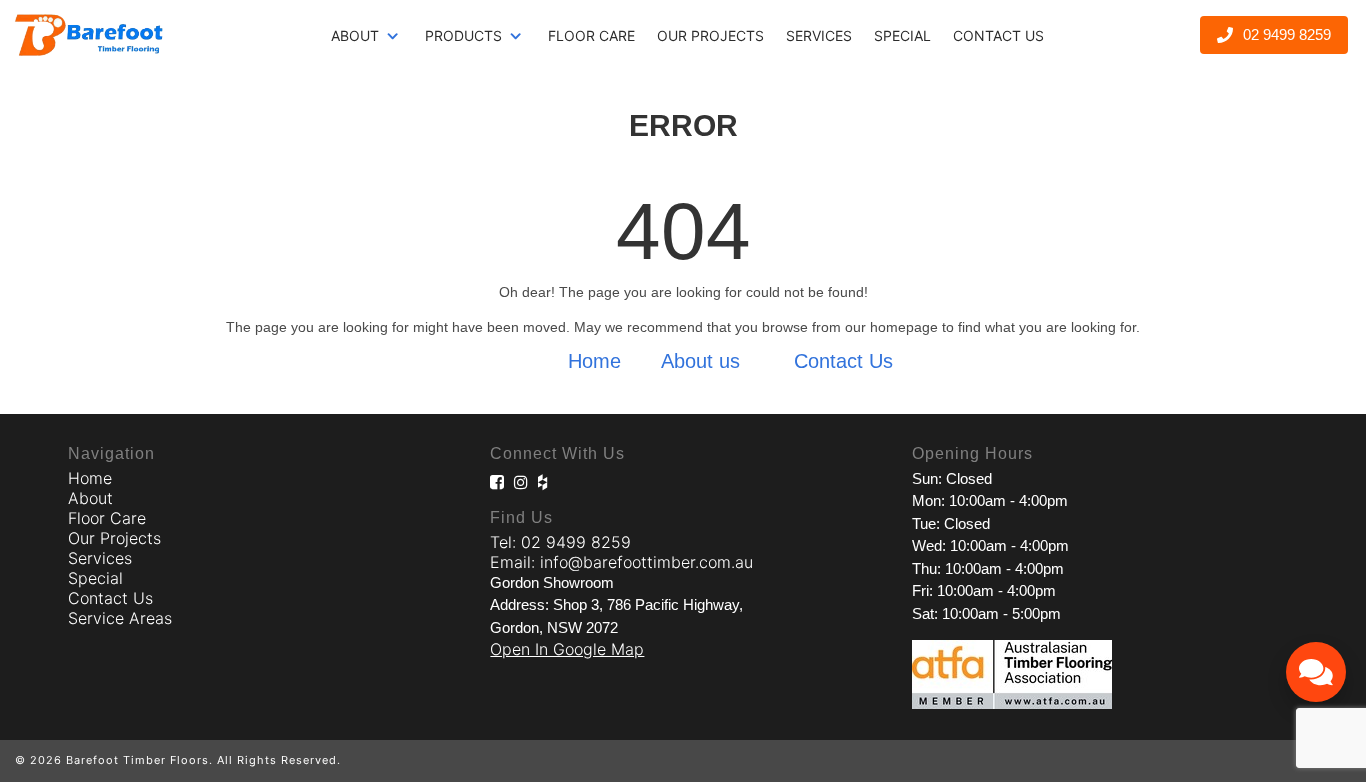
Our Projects (114, 538)
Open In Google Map (567, 649)
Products (463, 35)
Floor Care (591, 35)
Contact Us (998, 35)
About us (700, 361)
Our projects (710, 35)
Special (902, 35)
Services (819, 35)
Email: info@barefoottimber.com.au (621, 562)
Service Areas (120, 618)
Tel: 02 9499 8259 (560, 542)
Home (594, 361)
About (355, 35)
